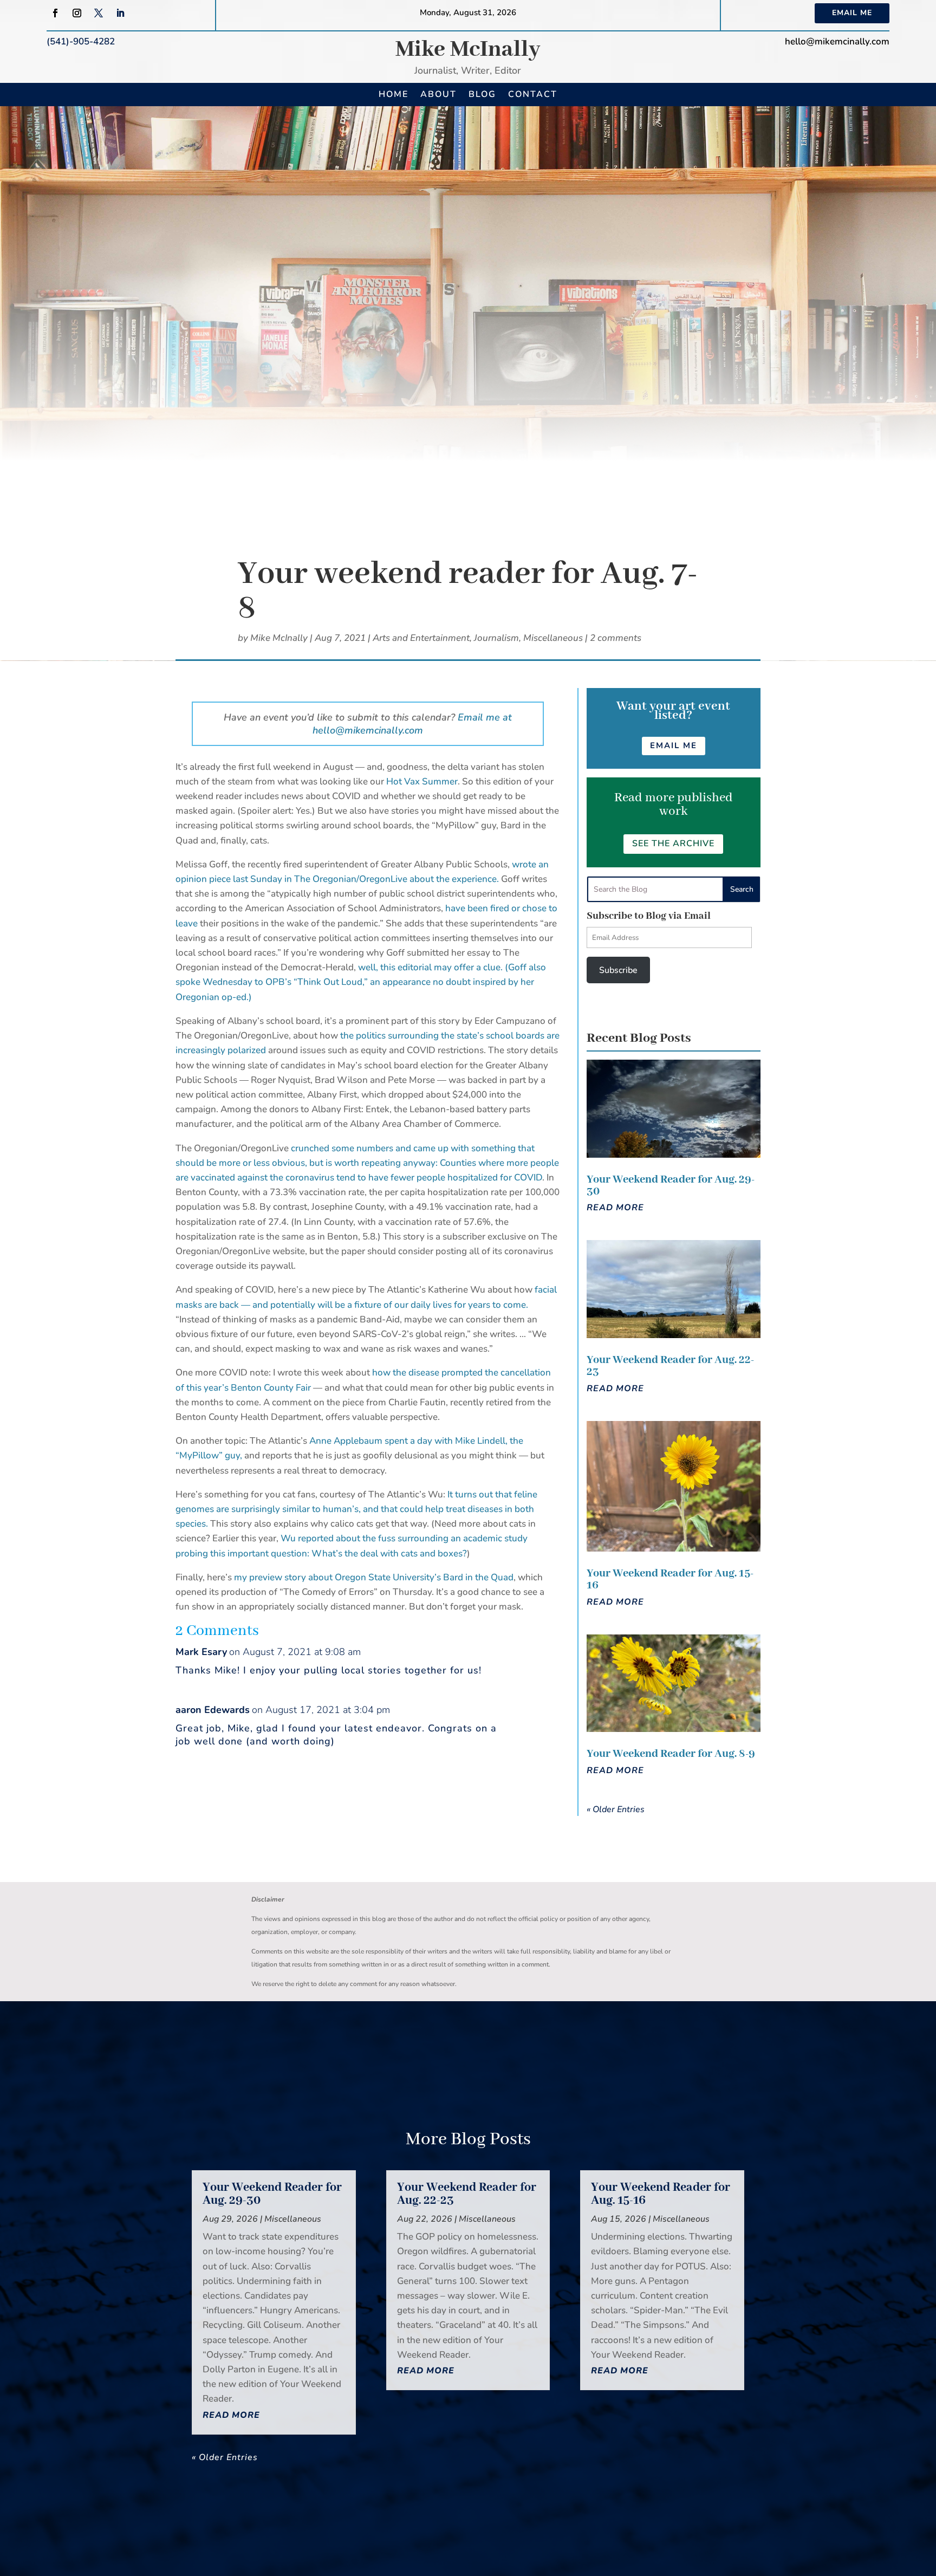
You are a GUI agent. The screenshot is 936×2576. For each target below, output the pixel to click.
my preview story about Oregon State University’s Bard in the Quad (374, 1577)
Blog (482, 94)
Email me (674, 745)
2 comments (616, 638)
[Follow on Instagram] (77, 13)
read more (615, 1208)
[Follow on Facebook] (55, 13)
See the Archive (673, 843)
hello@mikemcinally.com (837, 41)
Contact (533, 94)
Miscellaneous (553, 638)
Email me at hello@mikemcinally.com (412, 724)
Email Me (852, 13)
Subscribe (618, 970)
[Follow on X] (99, 13)
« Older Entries (616, 1809)
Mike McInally (468, 50)
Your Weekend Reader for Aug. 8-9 (671, 1754)
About (438, 94)
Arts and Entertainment (421, 638)
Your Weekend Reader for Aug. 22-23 (670, 1366)
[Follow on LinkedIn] (120, 13)
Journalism (496, 638)
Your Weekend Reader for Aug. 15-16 (670, 1579)
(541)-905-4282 (81, 41)
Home (394, 94)
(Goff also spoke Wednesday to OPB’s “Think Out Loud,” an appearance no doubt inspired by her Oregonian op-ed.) (361, 982)
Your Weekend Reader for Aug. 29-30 (671, 1186)
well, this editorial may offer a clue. (431, 967)
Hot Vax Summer (422, 781)
